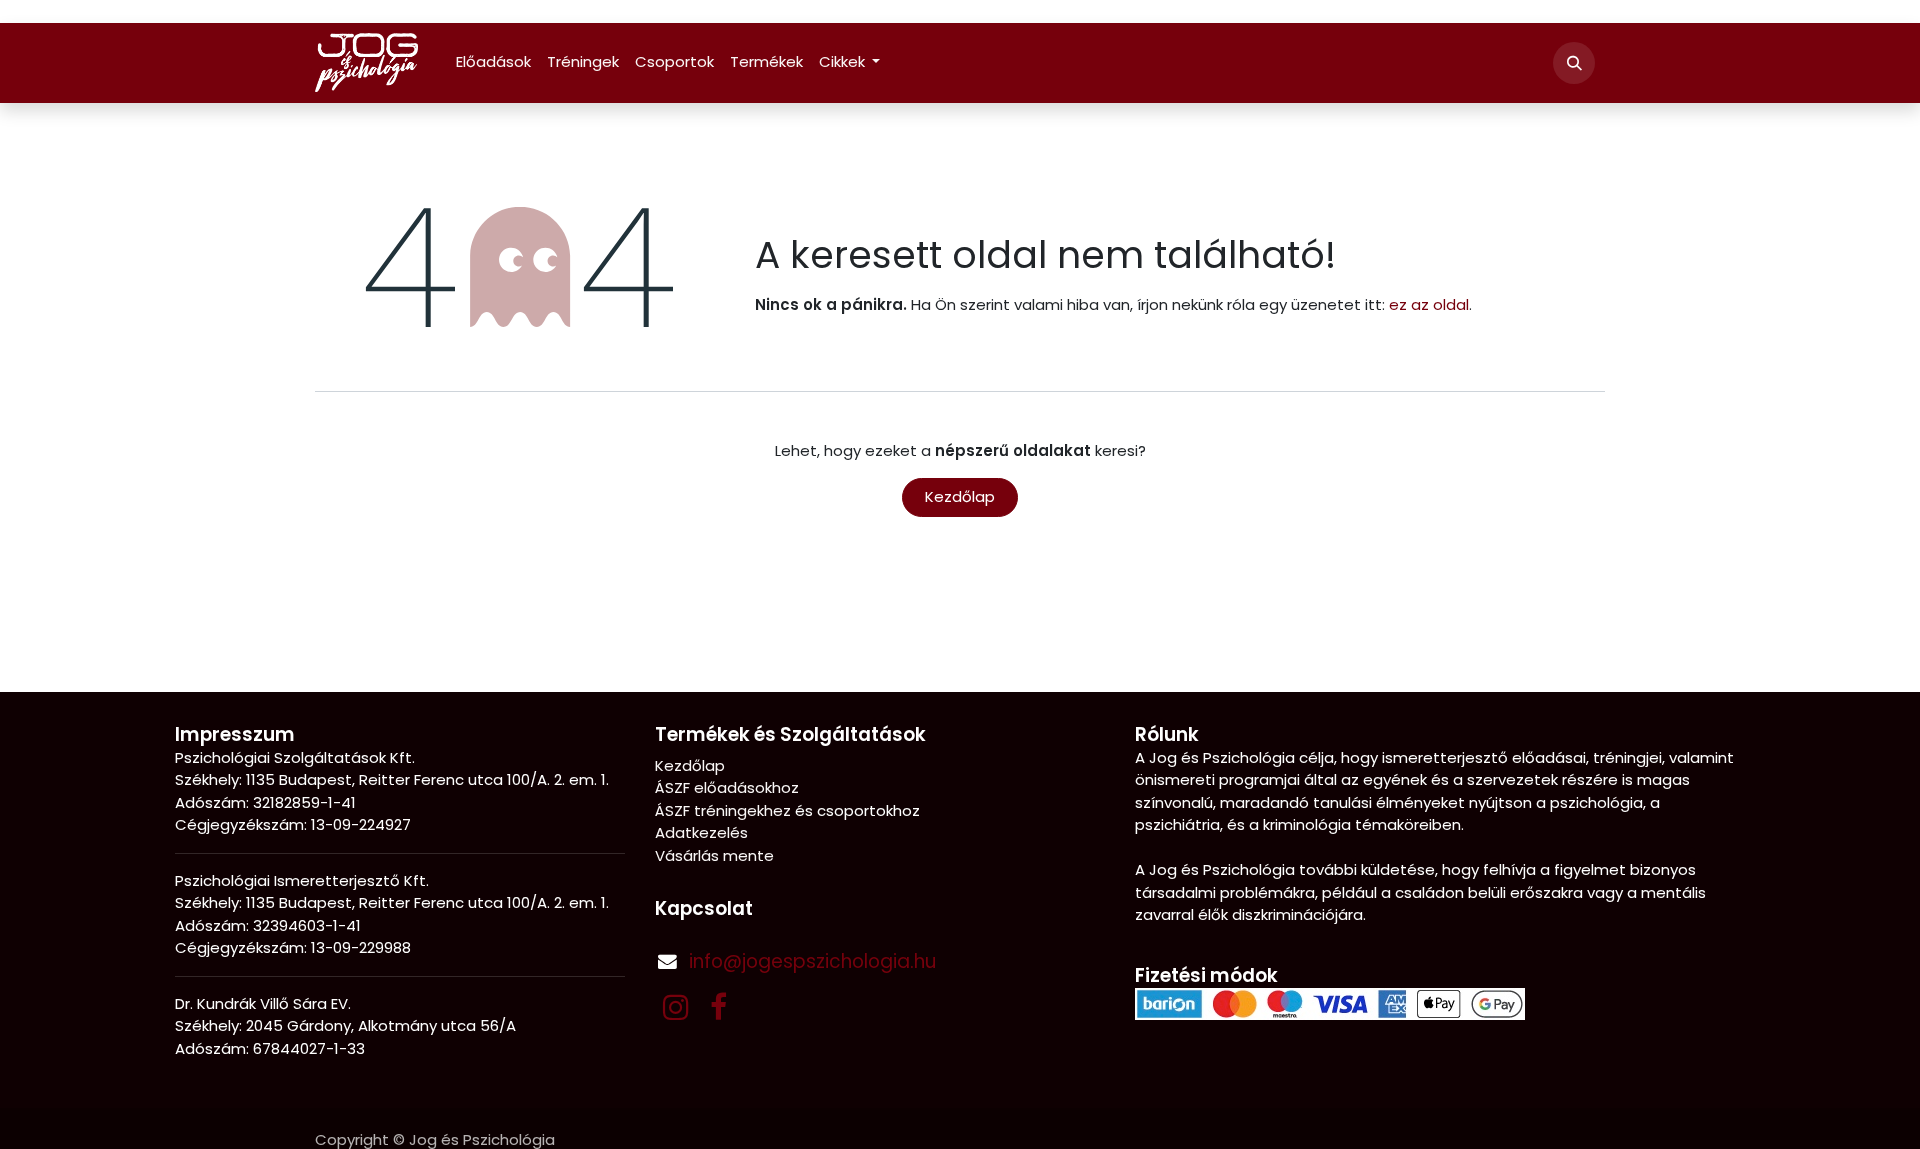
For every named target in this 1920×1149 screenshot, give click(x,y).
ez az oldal (1429, 304)
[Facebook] (718, 1007)
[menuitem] (493, 62)
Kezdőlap (960, 496)
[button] (1574, 63)
